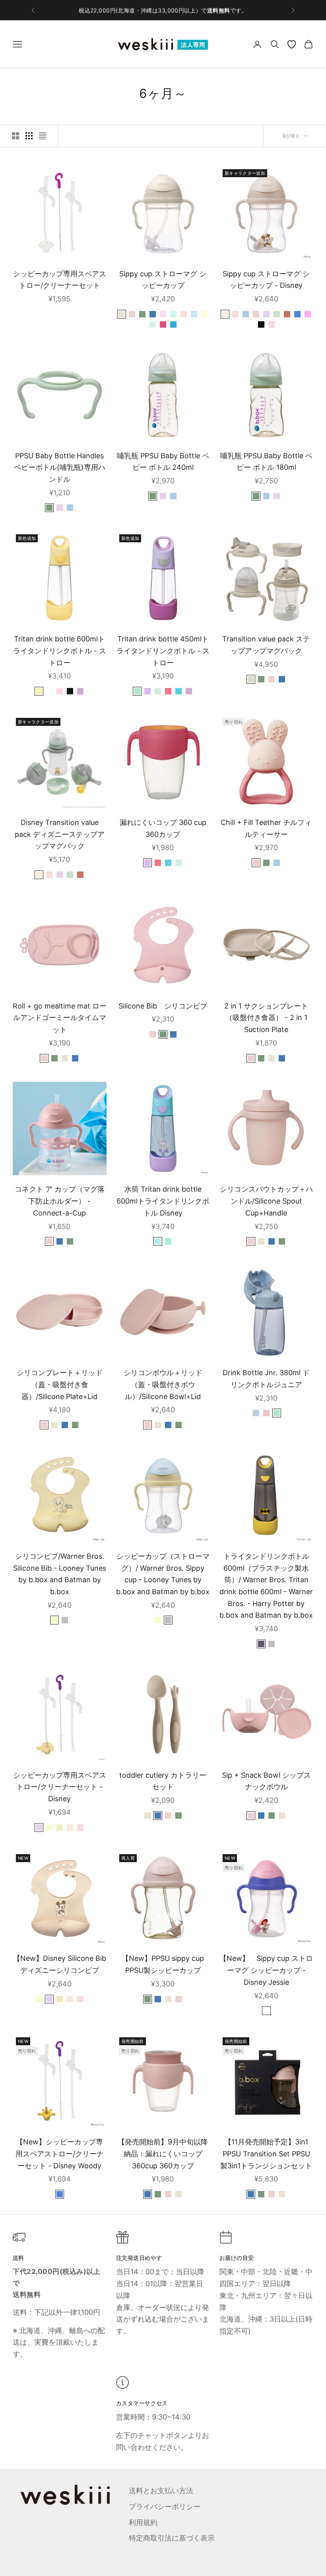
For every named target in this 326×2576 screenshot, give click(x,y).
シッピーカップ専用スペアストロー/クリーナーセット (60, 280)
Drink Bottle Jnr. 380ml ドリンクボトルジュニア (266, 1379)
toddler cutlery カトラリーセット (163, 1781)
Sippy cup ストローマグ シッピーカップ (163, 280)
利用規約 (143, 2522)
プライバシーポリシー (165, 2507)
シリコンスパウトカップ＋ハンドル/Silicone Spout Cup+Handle (266, 1201)
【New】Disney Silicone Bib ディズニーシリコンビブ (60, 1964)
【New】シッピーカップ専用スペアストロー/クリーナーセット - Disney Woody (60, 2154)
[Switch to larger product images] (16, 136)
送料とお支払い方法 (161, 2491)
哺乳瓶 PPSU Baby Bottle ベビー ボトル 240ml (163, 462)
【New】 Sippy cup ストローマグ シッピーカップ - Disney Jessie (266, 1970)
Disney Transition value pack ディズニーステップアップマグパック (60, 834)
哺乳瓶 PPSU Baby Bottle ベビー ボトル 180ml (266, 462)
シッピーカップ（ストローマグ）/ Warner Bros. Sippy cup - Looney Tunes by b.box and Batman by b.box (163, 1574)
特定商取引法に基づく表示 (172, 2538)
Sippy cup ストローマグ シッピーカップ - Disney (266, 280)
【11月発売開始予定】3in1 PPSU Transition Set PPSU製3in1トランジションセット (266, 2154)
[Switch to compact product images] (43, 136)
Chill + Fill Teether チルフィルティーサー (266, 828)
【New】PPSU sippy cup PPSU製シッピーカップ (163, 1964)
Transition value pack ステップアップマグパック (266, 645)
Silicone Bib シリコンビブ (163, 1006)
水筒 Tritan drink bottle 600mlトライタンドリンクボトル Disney (163, 1201)
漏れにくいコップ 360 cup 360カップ (163, 828)
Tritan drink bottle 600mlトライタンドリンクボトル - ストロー (60, 651)
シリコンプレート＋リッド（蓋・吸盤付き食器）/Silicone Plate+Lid (60, 1384)
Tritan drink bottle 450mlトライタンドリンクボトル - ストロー (163, 651)
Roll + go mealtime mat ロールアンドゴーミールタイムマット (60, 1018)
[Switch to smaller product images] (29, 136)
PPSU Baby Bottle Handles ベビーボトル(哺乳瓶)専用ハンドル (60, 467)
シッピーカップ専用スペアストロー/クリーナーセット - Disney (60, 1787)
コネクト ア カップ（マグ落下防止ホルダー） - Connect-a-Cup (60, 1201)
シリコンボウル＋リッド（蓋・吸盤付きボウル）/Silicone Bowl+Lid (163, 1384)
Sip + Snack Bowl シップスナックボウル (266, 1781)
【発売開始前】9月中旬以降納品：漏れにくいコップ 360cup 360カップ (163, 2154)
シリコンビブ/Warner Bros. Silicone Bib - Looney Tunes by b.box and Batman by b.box (60, 1574)
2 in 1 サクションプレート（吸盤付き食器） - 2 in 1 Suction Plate (266, 1018)
